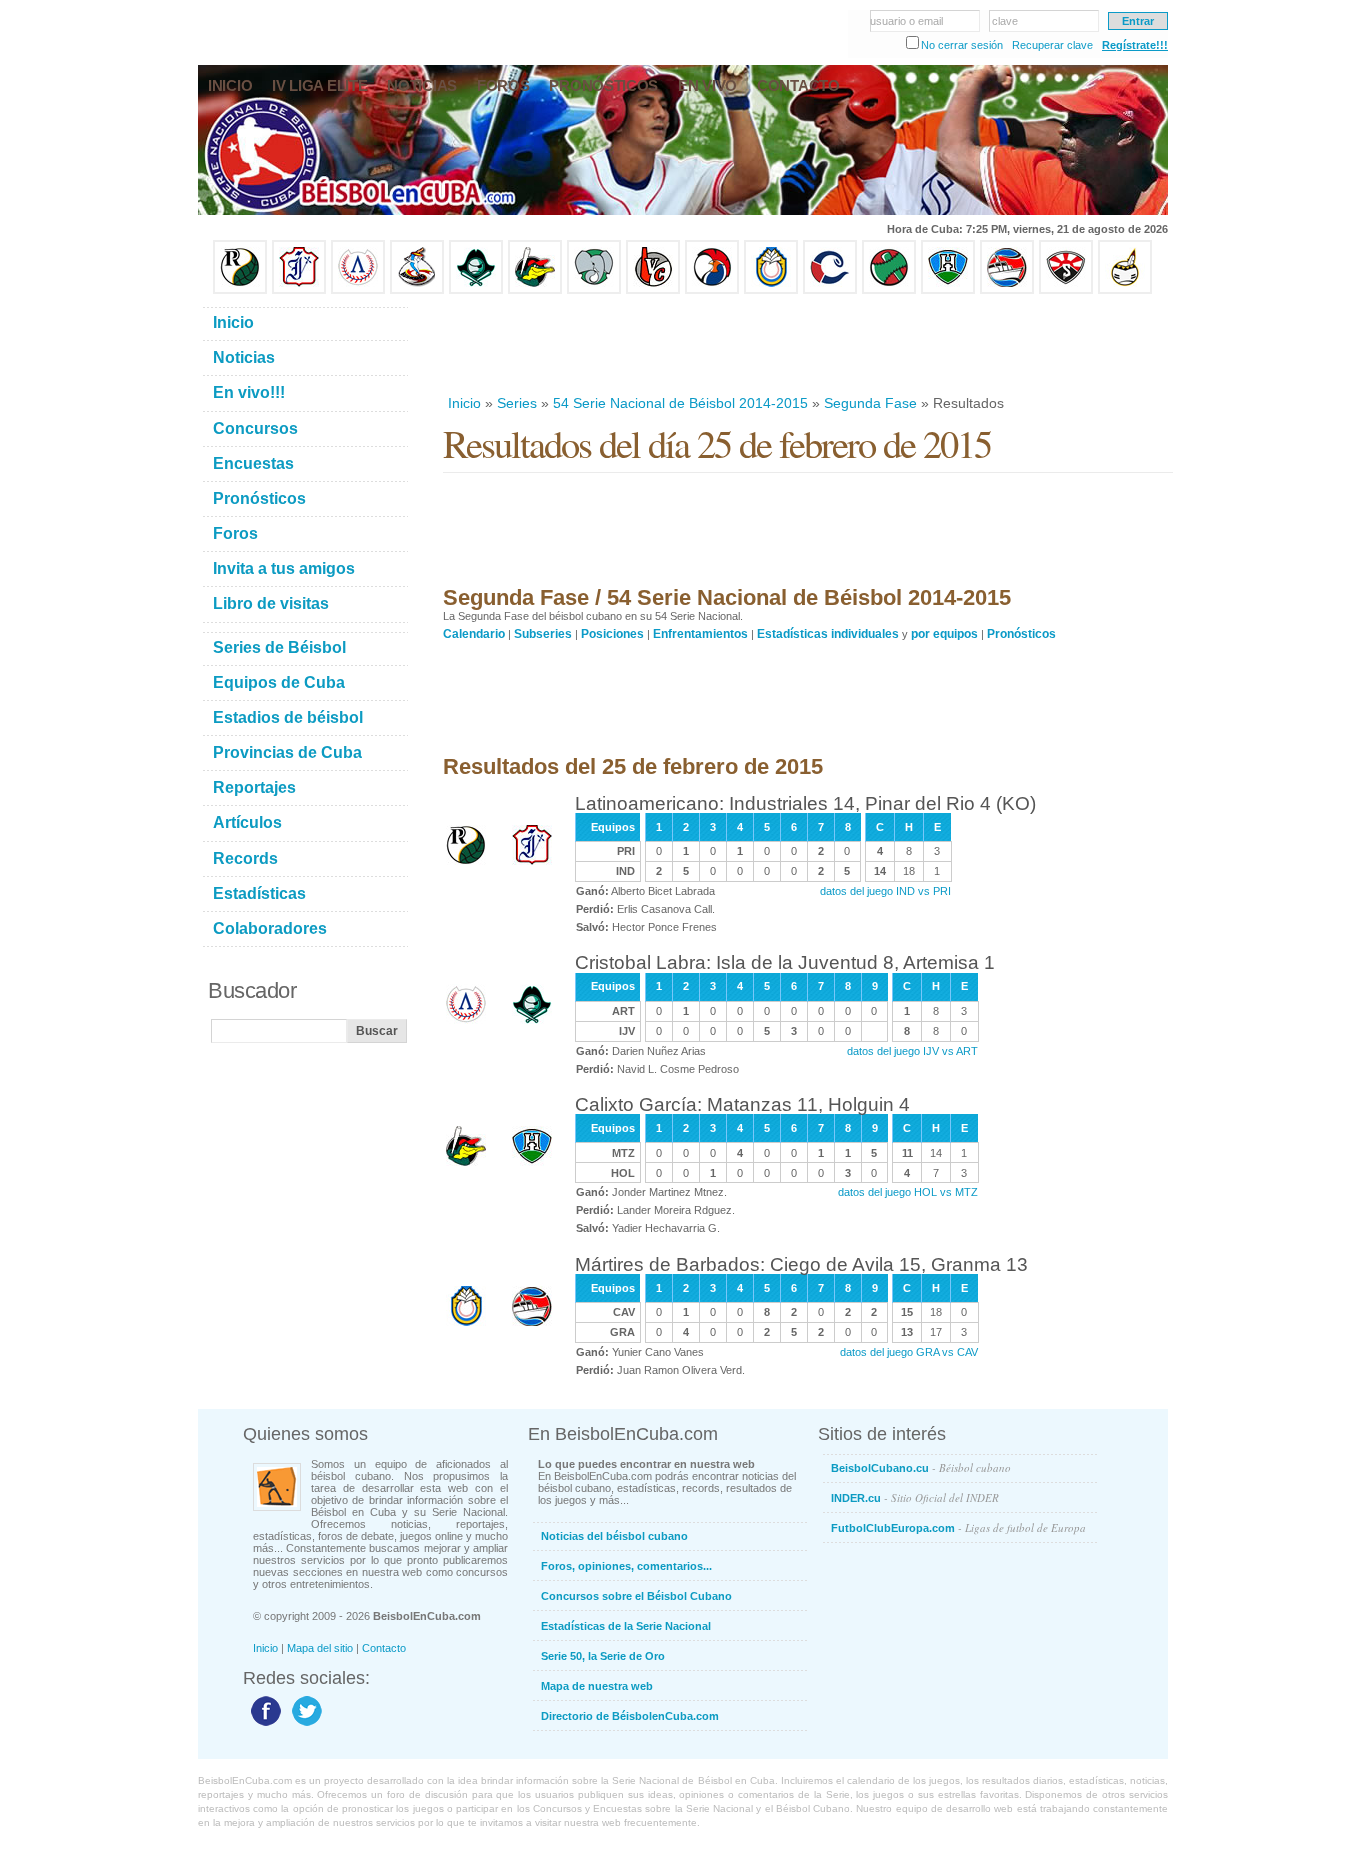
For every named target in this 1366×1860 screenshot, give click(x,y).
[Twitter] (304, 1725)
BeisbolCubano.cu (921, 1467)
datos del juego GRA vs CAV (909, 1352)
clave (1005, 21)
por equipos (944, 634)
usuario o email (906, 21)
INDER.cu (915, 1497)
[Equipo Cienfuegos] (594, 290)
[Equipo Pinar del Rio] (240, 290)
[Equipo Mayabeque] (417, 290)
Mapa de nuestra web (597, 1686)
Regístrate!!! (1135, 45)
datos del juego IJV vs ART (912, 1051)
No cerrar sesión (962, 45)
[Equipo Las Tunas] (889, 290)
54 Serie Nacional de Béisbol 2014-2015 (680, 403)
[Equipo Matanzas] (535, 290)
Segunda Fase (870, 403)
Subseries (543, 634)
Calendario (474, 634)
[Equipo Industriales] (299, 290)
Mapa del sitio (320, 1648)
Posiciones (612, 634)
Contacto (384, 1648)
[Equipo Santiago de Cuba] (1066, 290)
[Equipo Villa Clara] (653, 290)
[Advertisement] (807, 344)
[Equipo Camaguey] (830, 290)
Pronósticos (1021, 634)
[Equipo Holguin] (948, 290)
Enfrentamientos (700, 634)
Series (517, 403)
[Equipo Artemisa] (358, 290)
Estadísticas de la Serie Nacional (626, 1626)
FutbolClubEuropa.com (958, 1527)
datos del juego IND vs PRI (885, 891)
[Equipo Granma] (1007, 290)
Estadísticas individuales (828, 634)
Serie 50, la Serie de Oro (603, 1656)
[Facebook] (263, 1725)
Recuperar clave (1052, 45)
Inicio (464, 403)
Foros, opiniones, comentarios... (626, 1566)
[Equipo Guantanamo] (1125, 290)
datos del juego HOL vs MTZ (908, 1192)
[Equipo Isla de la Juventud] (476, 290)
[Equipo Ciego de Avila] (771, 290)
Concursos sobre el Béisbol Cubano (636, 1596)
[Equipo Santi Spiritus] (712, 290)
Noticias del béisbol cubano (614, 1536)
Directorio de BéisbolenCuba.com (630, 1716)
